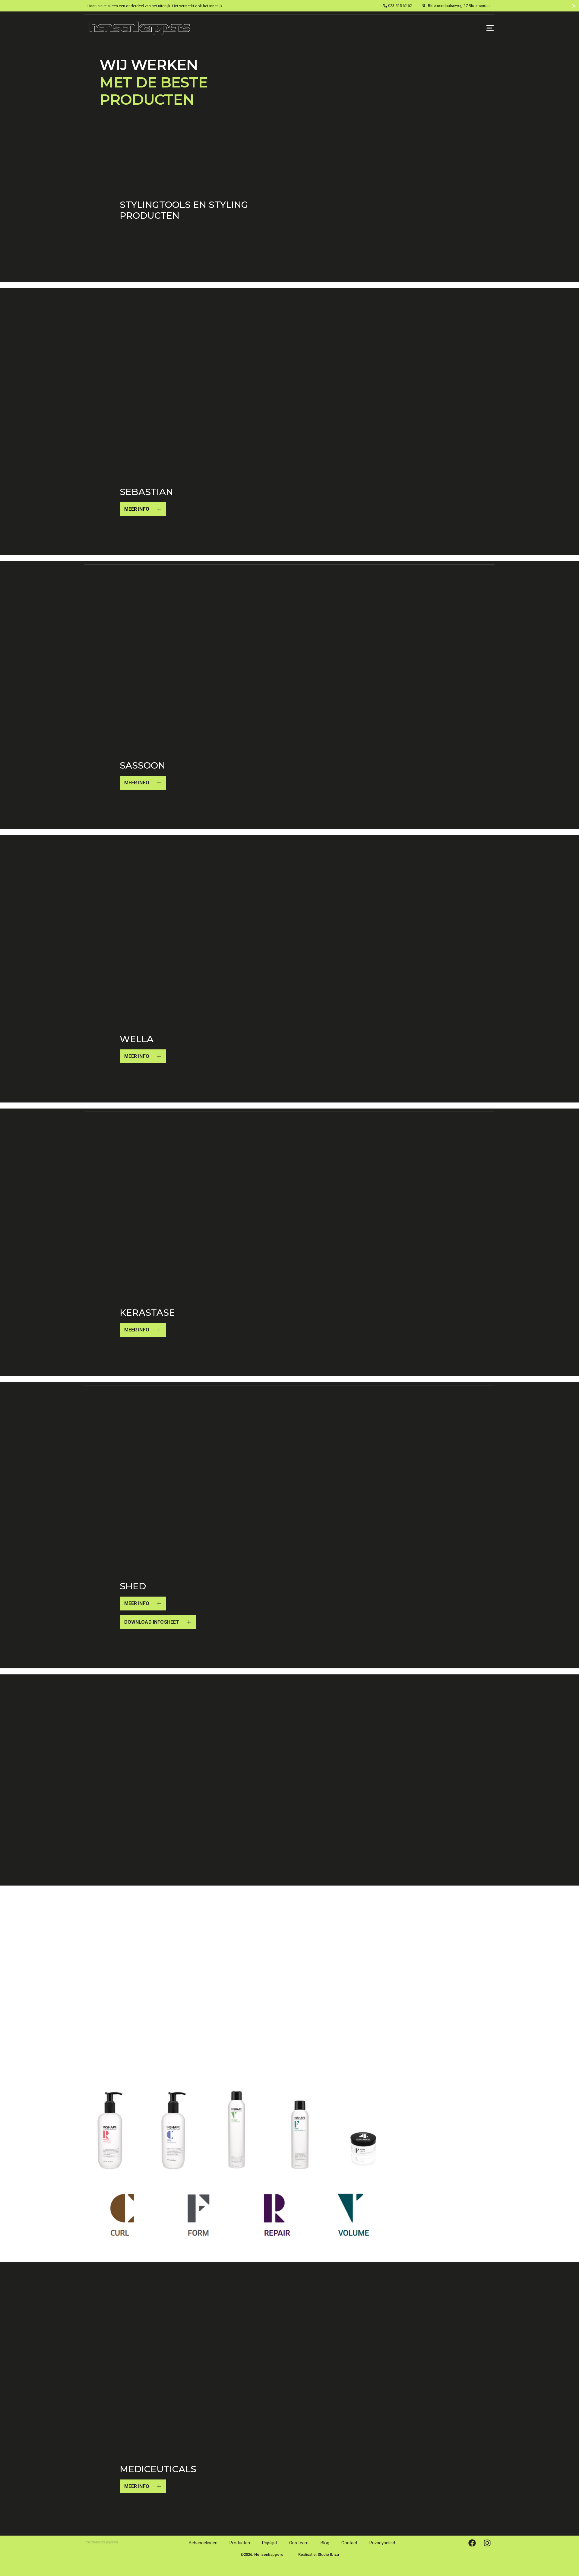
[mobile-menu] (481, 28)
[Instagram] (487, 2543)
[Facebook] (472, 2543)
